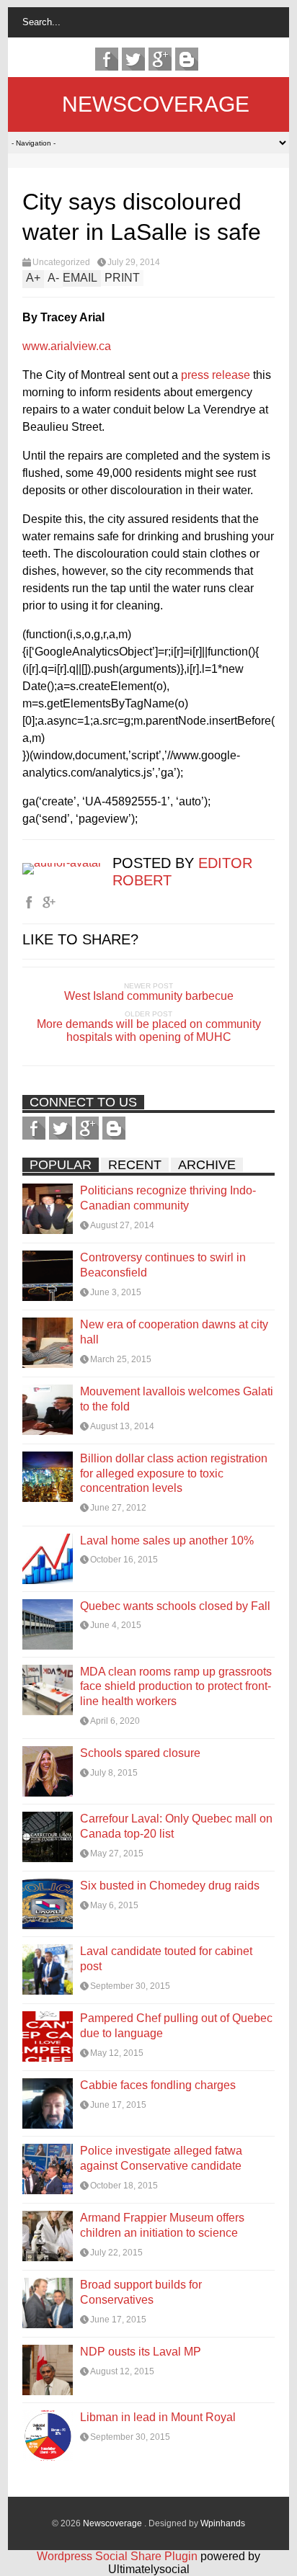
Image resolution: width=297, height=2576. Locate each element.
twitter (133, 59)
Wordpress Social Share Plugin (119, 2556)
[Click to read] (48, 1209)
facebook (107, 59)
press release (216, 375)
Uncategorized (61, 262)
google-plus (160, 59)
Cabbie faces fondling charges (158, 2085)
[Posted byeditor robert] (67, 863)
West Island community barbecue (149, 996)
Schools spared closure (140, 1753)
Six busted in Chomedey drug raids (170, 1886)
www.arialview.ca (67, 346)
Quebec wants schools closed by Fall (175, 1606)
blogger (187, 59)
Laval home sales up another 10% (167, 1540)
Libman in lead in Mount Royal (158, 2417)
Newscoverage (156, 104)
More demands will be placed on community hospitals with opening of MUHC (149, 1030)
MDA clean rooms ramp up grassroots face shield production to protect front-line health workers (176, 1687)
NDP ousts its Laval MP (141, 2352)
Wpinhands (223, 2523)
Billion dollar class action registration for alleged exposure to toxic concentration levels (174, 1473)
